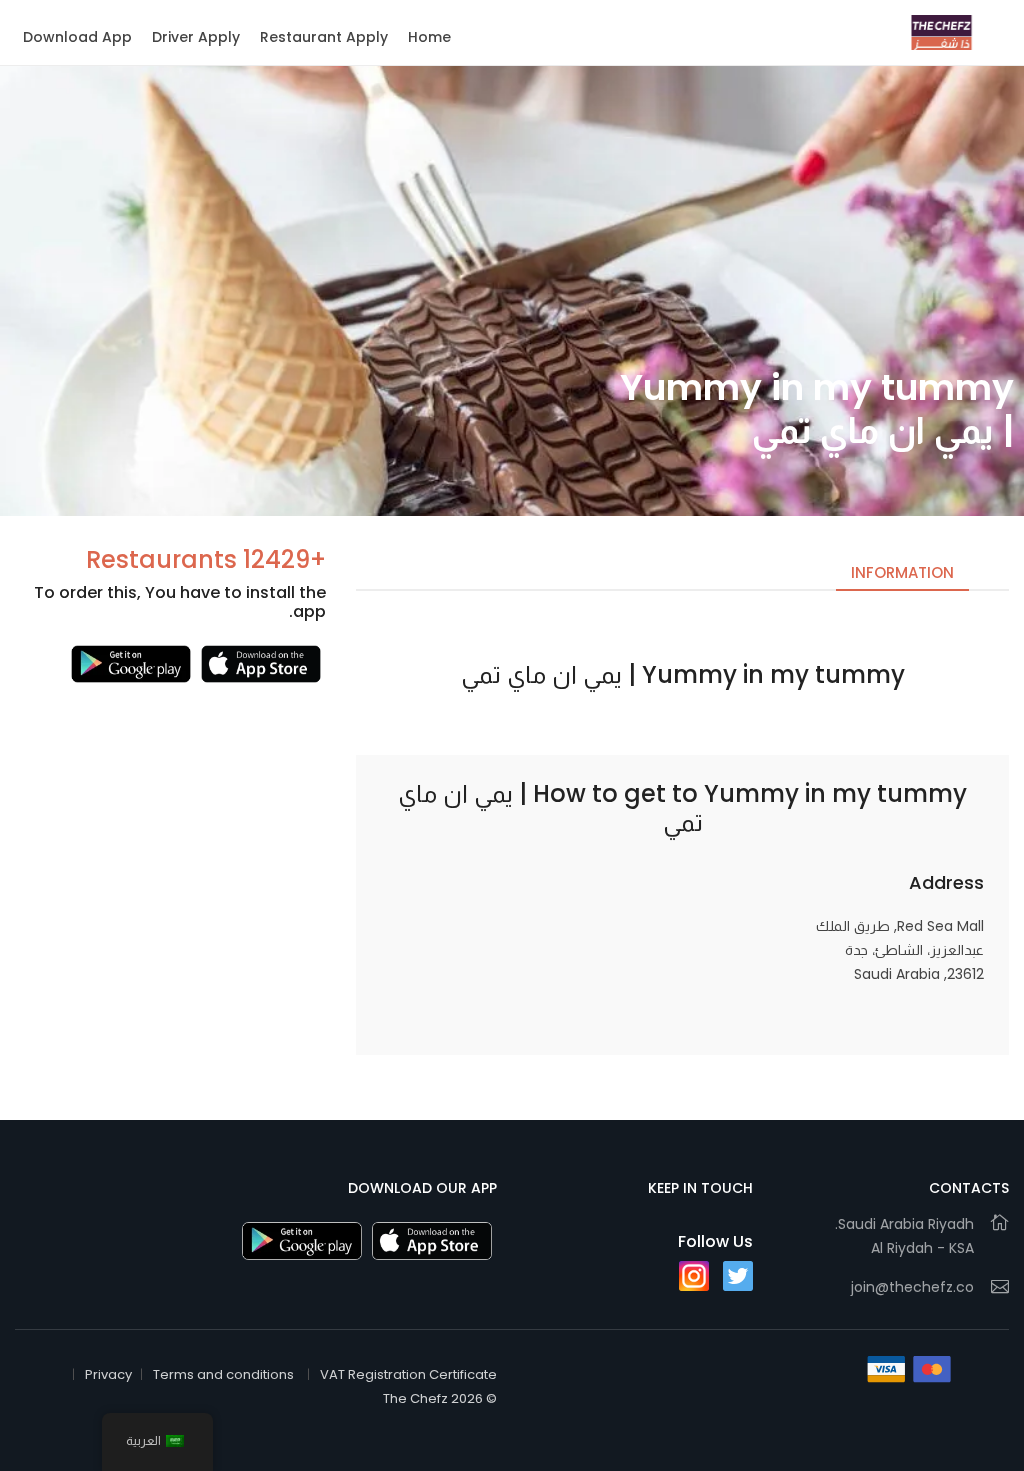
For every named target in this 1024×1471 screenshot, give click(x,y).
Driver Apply (196, 37)
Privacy (108, 1374)
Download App (77, 37)
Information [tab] (902, 572)
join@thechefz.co (912, 1287)
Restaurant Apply (324, 37)
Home (429, 37)
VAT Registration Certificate (408, 1374)
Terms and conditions (223, 1374)
